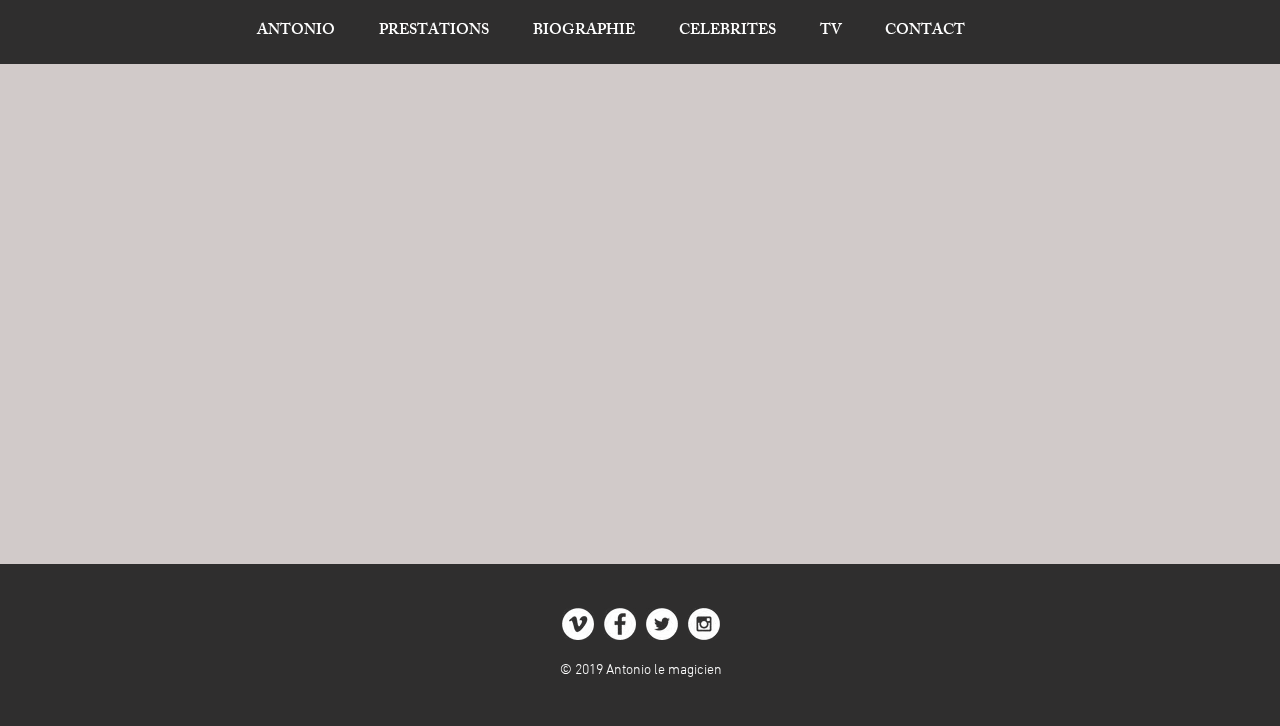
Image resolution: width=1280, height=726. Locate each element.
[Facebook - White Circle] (620, 624)
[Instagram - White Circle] (704, 624)
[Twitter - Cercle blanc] (662, 624)
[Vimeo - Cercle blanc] (578, 624)
